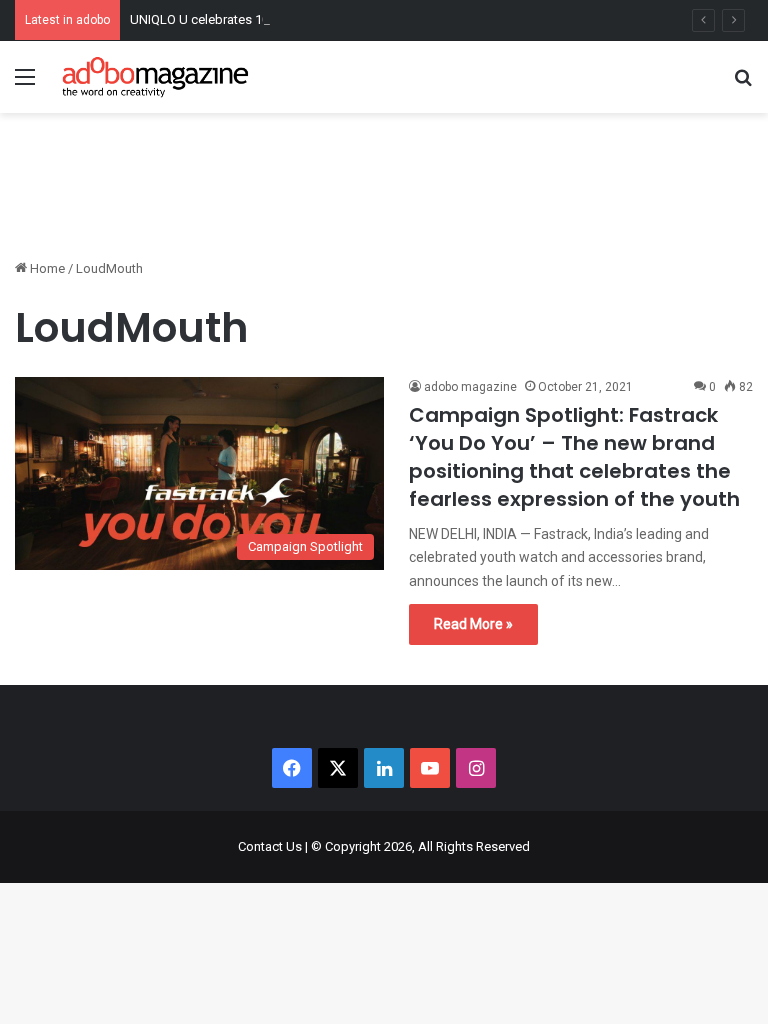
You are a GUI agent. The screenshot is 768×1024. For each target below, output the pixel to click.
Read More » (473, 624)
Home (46, 268)
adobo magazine (470, 387)
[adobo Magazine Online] (156, 77)
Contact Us (270, 846)
